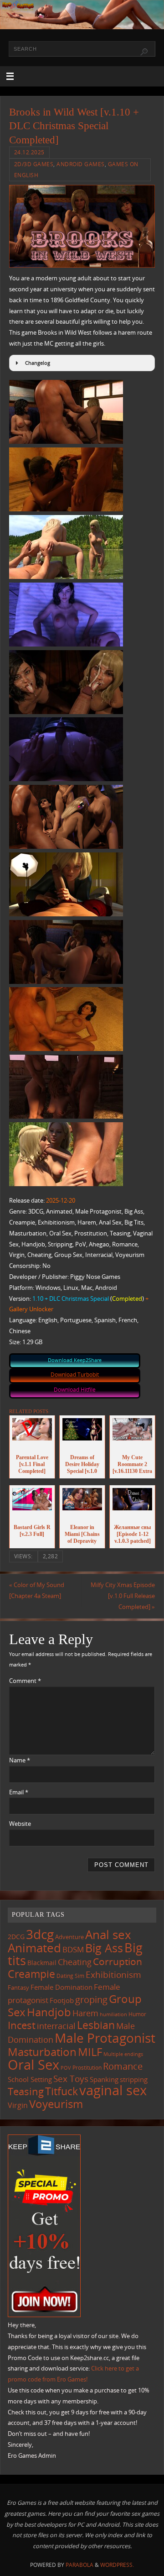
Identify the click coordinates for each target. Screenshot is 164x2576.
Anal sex (108, 1935)
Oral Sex (33, 2065)
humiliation (113, 2014)
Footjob (62, 2000)
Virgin (18, 2105)
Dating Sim (70, 1976)
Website (20, 1824)
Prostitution (87, 2068)
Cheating (75, 1962)
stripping (134, 2079)
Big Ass (104, 1948)
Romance (123, 2066)
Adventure (69, 1937)
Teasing (26, 2091)
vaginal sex (113, 2090)
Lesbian (96, 2025)
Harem (85, 2013)
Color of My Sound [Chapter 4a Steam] (37, 1590)
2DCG (16, 1937)
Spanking (104, 2079)
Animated (34, 1948)
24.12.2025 (29, 152)
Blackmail (42, 1963)
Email (19, 1792)
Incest (22, 2025)
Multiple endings (123, 2054)
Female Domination (61, 1987)
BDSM (73, 1949)
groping (91, 1999)
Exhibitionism (113, 1974)
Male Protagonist (105, 2038)
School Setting (30, 2079)
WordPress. (117, 2565)
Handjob (49, 2012)
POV (66, 2068)
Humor (137, 2014)
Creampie (31, 1974)
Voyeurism (56, 2104)
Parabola (79, 2565)
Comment (25, 1681)
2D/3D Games (34, 164)
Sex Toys (71, 2079)
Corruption (118, 1961)
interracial (56, 2026)
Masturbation (42, 2052)
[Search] (144, 52)
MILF (90, 2052)
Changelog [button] (38, 363)
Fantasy (18, 1987)
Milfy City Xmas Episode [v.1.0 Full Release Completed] (123, 1596)
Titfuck (61, 2091)
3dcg (40, 1934)
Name (20, 1760)
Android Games (81, 164)
